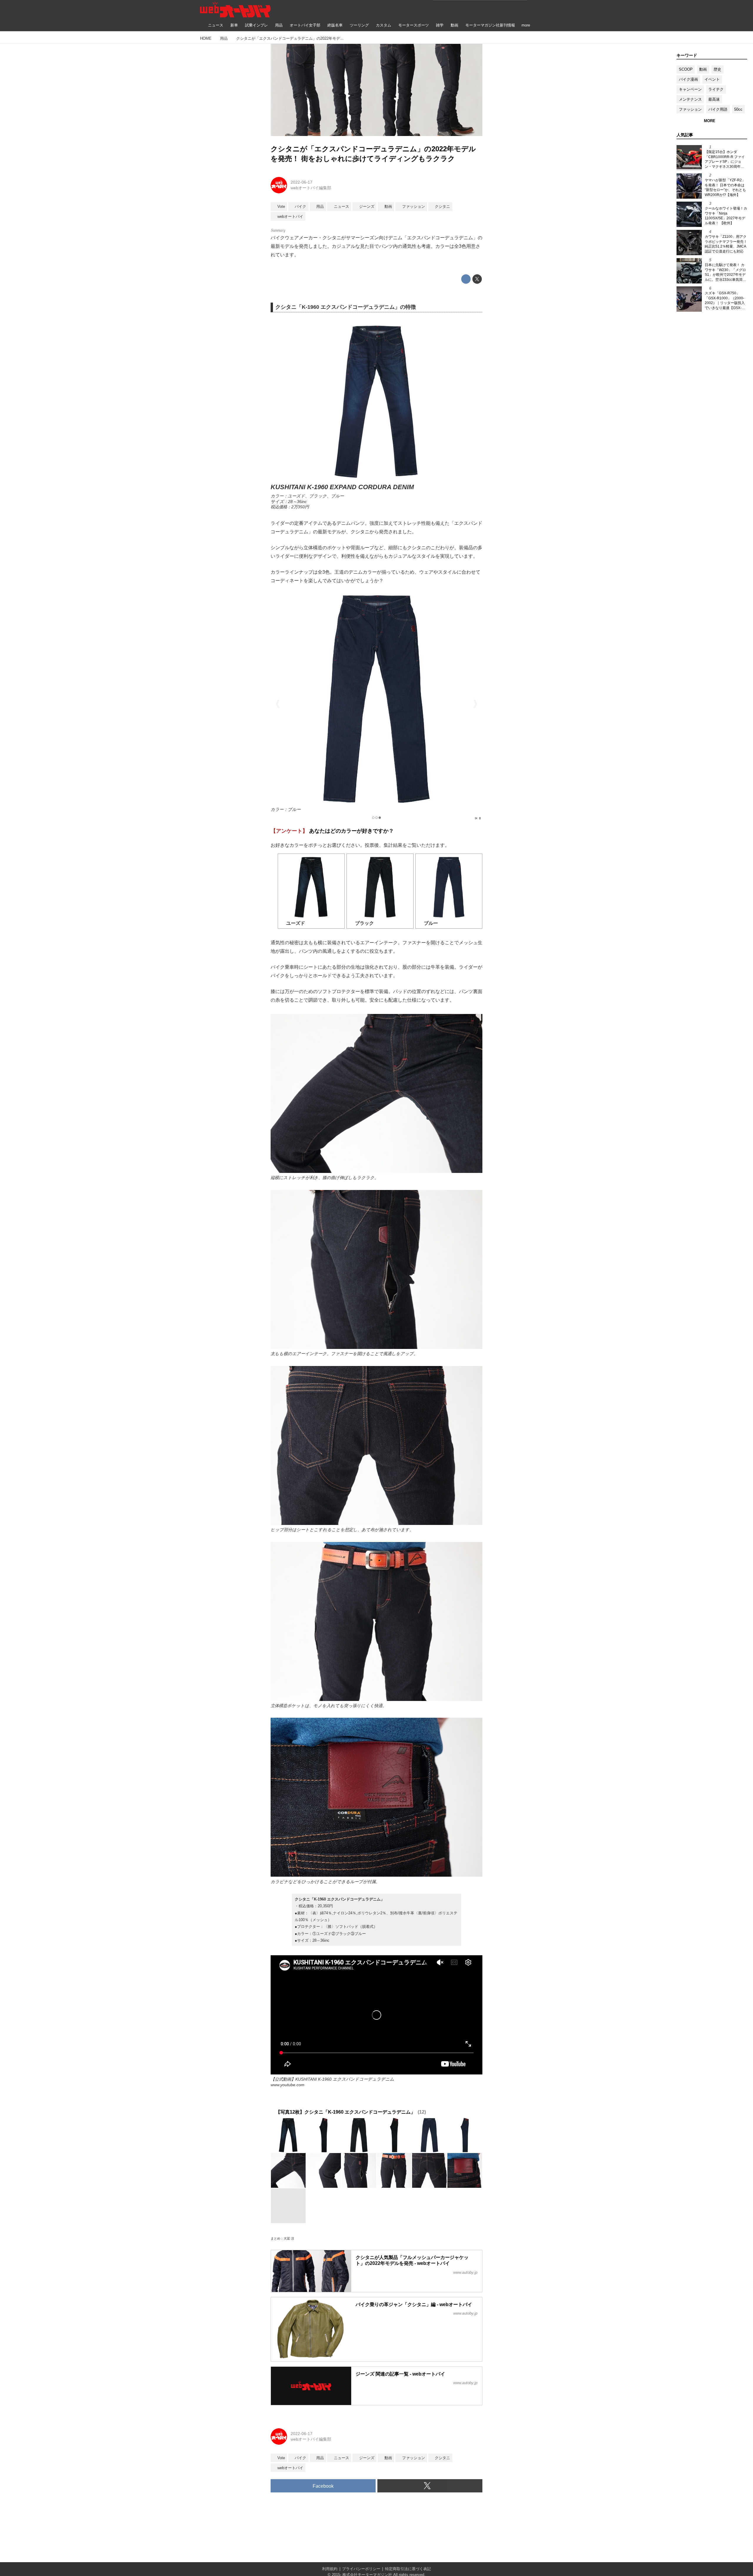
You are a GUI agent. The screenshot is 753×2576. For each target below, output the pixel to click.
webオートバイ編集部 (311, 188)
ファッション (690, 109)
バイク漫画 (688, 79)
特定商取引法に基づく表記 (408, 2569)
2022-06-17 (301, 182)
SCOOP (686, 69)
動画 (703, 69)
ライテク (716, 89)
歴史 (717, 69)
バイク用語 (718, 109)
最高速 (714, 99)
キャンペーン (690, 89)
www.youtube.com (288, 2085)
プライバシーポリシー (361, 2569)
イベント (712, 79)
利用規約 (330, 2569)
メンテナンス (690, 99)
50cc (738, 109)
